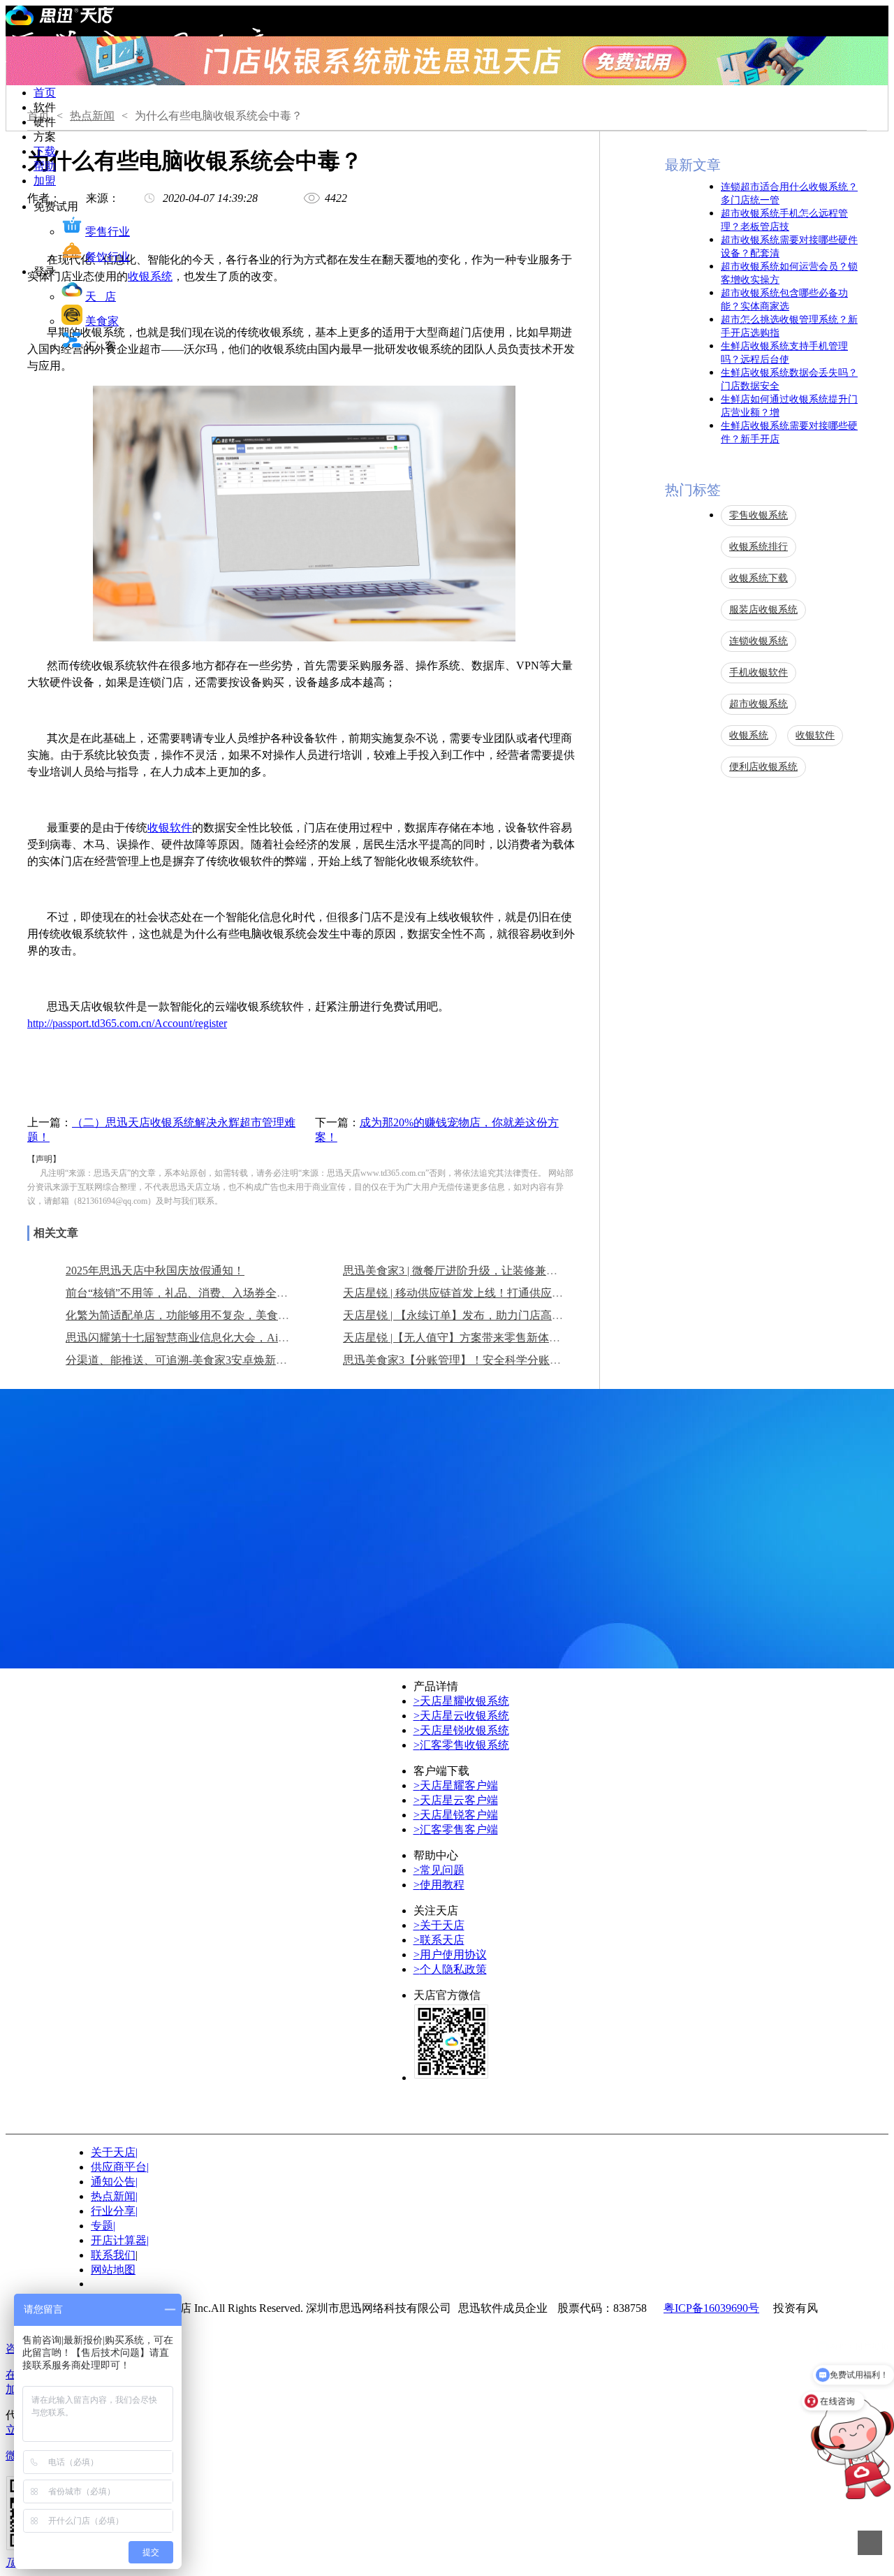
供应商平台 (120, 2167)
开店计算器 (120, 2240)
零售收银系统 (759, 515)
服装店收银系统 (763, 610)
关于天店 (439, 1925)
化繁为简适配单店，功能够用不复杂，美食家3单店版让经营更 (219, 1315)
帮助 (45, 166)
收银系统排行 (759, 547)
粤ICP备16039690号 (711, 2308)
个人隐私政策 (450, 1969)
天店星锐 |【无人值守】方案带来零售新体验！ (457, 1338)
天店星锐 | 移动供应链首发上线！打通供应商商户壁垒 (475, 1293)
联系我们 (113, 2255)
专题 (103, 2226)
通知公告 (114, 2182)
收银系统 (150, 276)
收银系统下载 (759, 578)
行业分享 (114, 2211)
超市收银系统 (759, 704)
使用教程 (439, 1885)
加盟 (45, 181)
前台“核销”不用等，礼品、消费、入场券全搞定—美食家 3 (209, 1293)
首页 (45, 93)
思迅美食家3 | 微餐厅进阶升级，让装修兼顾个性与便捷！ (484, 1271)
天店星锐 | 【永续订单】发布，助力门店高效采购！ (470, 1315)
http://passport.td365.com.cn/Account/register (127, 1023)
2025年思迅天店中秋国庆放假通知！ (155, 1271)
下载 (45, 151)
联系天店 (439, 1940)
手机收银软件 (759, 672)
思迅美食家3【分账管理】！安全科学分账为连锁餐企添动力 (491, 1360)
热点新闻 (92, 116)
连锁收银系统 (759, 641)
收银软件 (170, 828)
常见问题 (439, 1870)
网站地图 (113, 2270)
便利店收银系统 (763, 767)
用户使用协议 (450, 1955)
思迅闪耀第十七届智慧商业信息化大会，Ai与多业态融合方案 (217, 1338)
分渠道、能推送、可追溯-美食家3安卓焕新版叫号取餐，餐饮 (215, 1360)
